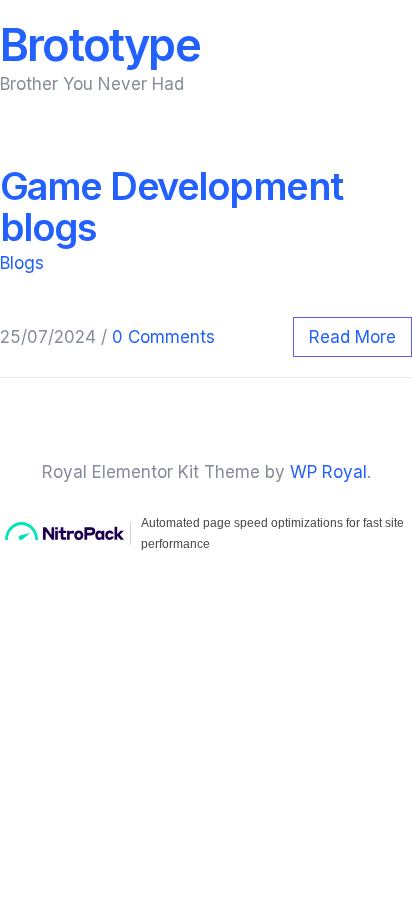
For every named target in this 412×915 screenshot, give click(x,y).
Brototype (100, 44)
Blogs (22, 263)
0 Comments (163, 337)
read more (352, 337)
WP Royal (328, 472)
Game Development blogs (171, 207)
